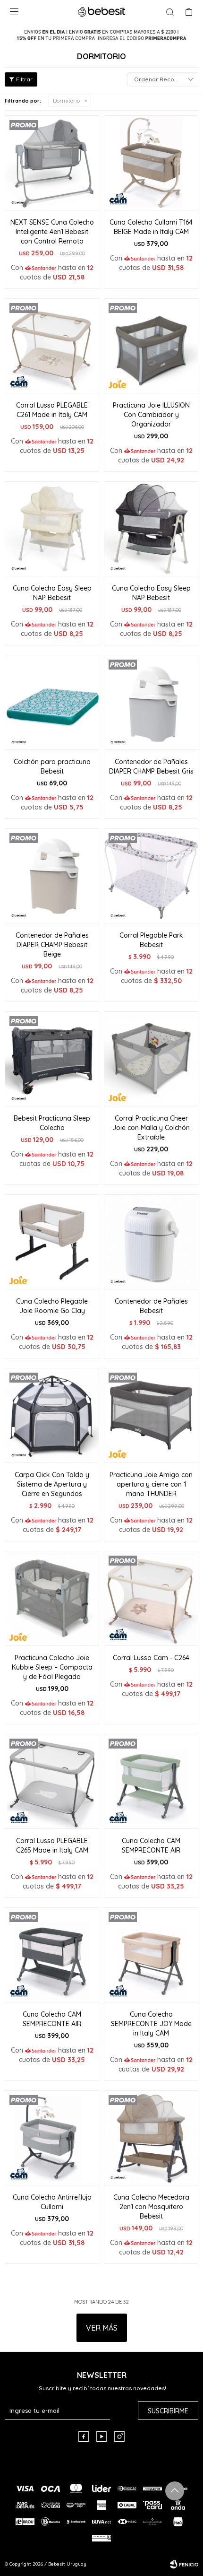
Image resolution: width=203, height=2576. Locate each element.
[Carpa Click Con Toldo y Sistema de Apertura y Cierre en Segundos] (52, 1415)
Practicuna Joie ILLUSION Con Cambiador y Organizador (151, 415)
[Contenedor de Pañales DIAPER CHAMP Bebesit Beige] (52, 876)
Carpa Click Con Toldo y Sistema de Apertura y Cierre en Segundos (52, 1484)
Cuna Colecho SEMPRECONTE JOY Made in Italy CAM (151, 2024)
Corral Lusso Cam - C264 (151, 1658)
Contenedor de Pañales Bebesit (151, 1306)
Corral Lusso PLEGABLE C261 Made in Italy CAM (52, 410)
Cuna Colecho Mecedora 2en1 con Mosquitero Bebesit (151, 2207)
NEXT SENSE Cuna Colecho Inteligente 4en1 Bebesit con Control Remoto (52, 232)
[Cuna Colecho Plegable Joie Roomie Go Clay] (52, 1242)
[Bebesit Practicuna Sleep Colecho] (52, 1059)
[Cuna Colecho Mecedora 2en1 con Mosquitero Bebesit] (151, 2138)
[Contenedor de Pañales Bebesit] (151, 1242)
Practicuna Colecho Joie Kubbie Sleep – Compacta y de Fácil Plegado (52, 1667)
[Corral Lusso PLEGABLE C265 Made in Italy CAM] (52, 1781)
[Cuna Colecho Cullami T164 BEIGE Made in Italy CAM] (151, 163)
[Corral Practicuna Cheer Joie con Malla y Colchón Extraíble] (151, 1059)
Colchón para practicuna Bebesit (52, 766)
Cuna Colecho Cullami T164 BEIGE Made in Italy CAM (151, 227)
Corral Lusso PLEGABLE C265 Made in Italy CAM (52, 1845)
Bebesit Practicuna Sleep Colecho (52, 1123)
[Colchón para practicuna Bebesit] (52, 702)
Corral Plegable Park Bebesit (151, 940)
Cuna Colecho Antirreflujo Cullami (52, 2202)
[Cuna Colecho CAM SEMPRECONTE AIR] (151, 1781)
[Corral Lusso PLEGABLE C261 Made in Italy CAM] (52, 346)
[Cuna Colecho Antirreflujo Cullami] (52, 2138)
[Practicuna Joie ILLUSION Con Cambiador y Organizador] (151, 346)
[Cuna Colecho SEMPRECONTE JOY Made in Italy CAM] (151, 1955)
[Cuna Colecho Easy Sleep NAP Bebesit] (52, 529)
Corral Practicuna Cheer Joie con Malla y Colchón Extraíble (151, 1128)
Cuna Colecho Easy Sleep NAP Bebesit (52, 593)
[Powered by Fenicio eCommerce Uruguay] (184, 2564)
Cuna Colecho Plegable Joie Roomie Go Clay (52, 1306)
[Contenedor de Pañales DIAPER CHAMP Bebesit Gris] (151, 702)
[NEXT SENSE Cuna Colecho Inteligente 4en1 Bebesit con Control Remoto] (52, 163)
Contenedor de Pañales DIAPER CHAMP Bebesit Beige (52, 945)
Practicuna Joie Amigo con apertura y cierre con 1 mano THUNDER (151, 1484)
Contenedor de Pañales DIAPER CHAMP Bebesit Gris (151, 766)
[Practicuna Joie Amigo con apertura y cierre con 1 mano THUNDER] (151, 1415)
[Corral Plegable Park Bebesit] (151, 876)
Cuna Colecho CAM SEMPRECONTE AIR (151, 1845)
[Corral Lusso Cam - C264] (151, 1598)
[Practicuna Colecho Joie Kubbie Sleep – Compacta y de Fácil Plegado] (52, 1598)
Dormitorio (66, 101)
